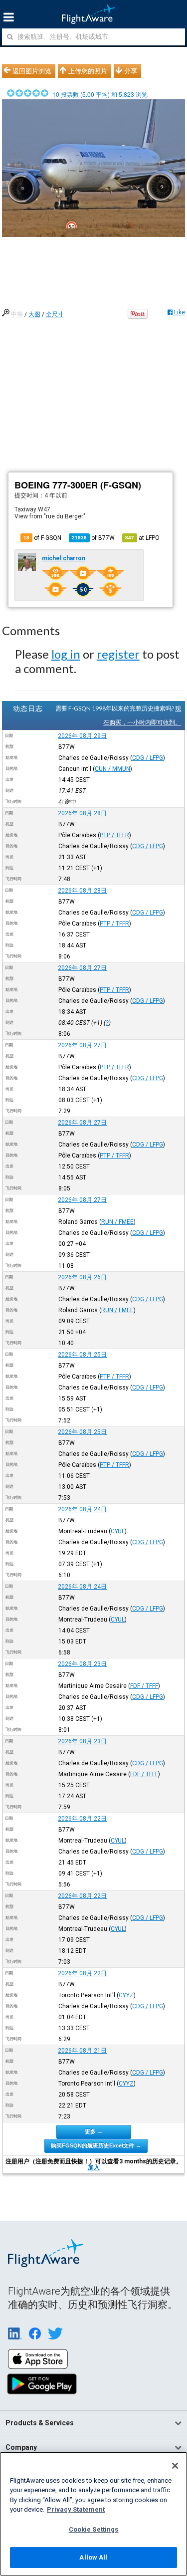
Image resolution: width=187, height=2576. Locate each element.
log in (66, 654)
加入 (94, 2167)
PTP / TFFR (114, 835)
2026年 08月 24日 (82, 1509)
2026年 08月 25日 (82, 1355)
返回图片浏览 (32, 71)
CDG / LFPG (148, 758)
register (118, 654)
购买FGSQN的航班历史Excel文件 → (96, 2145)
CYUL (118, 1531)
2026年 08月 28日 (82, 813)
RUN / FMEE (117, 1222)
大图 (34, 314)
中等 (17, 314)
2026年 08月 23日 (82, 1664)
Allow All (93, 2557)
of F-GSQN (42, 538)
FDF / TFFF (144, 1686)
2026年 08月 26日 (82, 1277)
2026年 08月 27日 (82, 968)
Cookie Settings (94, 2529)
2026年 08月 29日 (82, 736)
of (93, 538)
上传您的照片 (88, 71)
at (142, 538)
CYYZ (126, 1995)
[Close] (175, 2466)
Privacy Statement (76, 2509)
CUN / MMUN (112, 769)
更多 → (94, 2131)
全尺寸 (55, 314)
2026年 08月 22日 (82, 1819)
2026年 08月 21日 (82, 2051)
